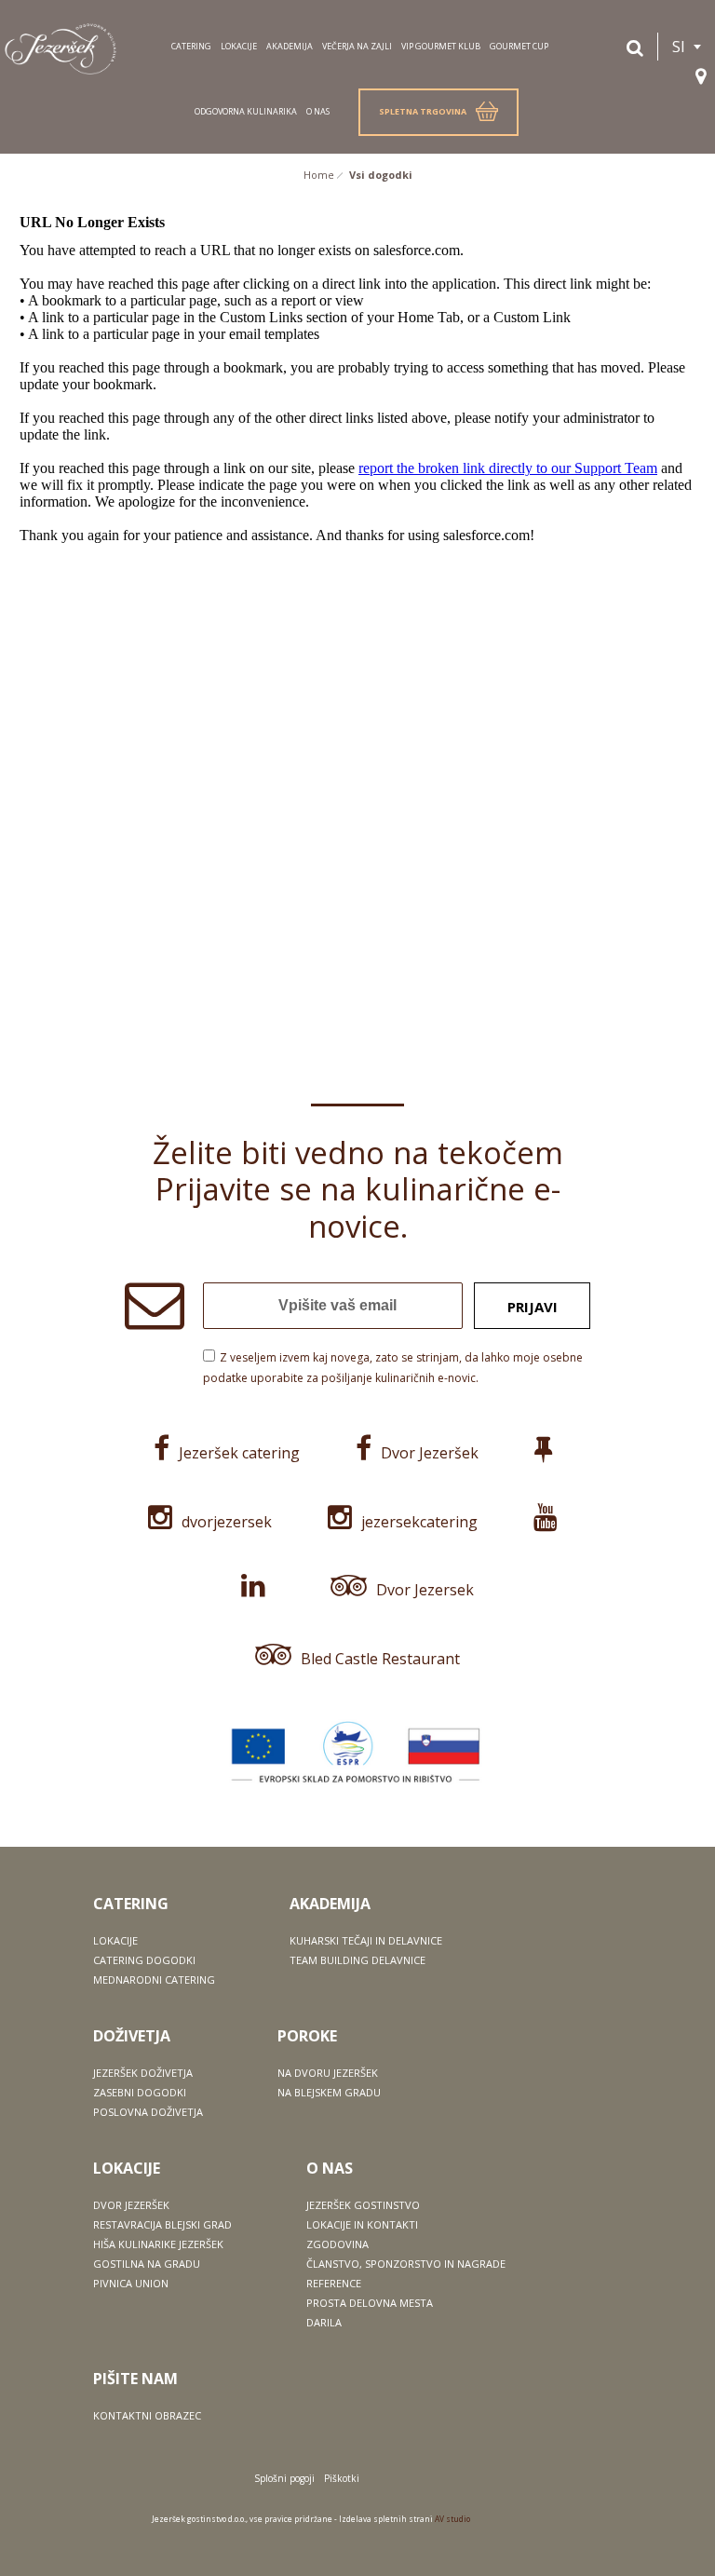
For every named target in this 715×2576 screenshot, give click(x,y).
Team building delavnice (357, 1960)
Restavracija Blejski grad (162, 2224)
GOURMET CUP (519, 46)
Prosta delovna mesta (370, 2303)
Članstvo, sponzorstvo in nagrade (406, 2264)
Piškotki (342, 2478)
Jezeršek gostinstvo (363, 2205)
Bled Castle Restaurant (380, 1659)
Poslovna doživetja (148, 2112)
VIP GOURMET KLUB (441, 46)
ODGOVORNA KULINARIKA (246, 111)
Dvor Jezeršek (430, 1453)
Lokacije (115, 1940)
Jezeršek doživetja (143, 2073)
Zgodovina (337, 2244)
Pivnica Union (131, 2283)
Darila (324, 2322)
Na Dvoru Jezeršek (328, 2073)
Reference (334, 2283)
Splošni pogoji (284, 2478)
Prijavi (533, 1307)
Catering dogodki (144, 1960)
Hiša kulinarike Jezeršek (158, 2244)
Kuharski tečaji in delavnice (366, 1940)
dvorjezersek (227, 1522)
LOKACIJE (239, 46)
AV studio (452, 2519)
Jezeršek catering (239, 1453)
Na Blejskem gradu (329, 2092)
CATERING (191, 46)
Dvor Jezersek (425, 1590)
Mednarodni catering (154, 1979)
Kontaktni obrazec (147, 2415)
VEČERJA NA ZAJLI (357, 46)
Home (319, 175)
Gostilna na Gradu (147, 2264)
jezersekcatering (419, 1522)
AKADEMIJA (290, 46)
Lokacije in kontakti (362, 2224)
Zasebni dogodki (140, 2092)
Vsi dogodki (381, 175)
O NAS (318, 111)
